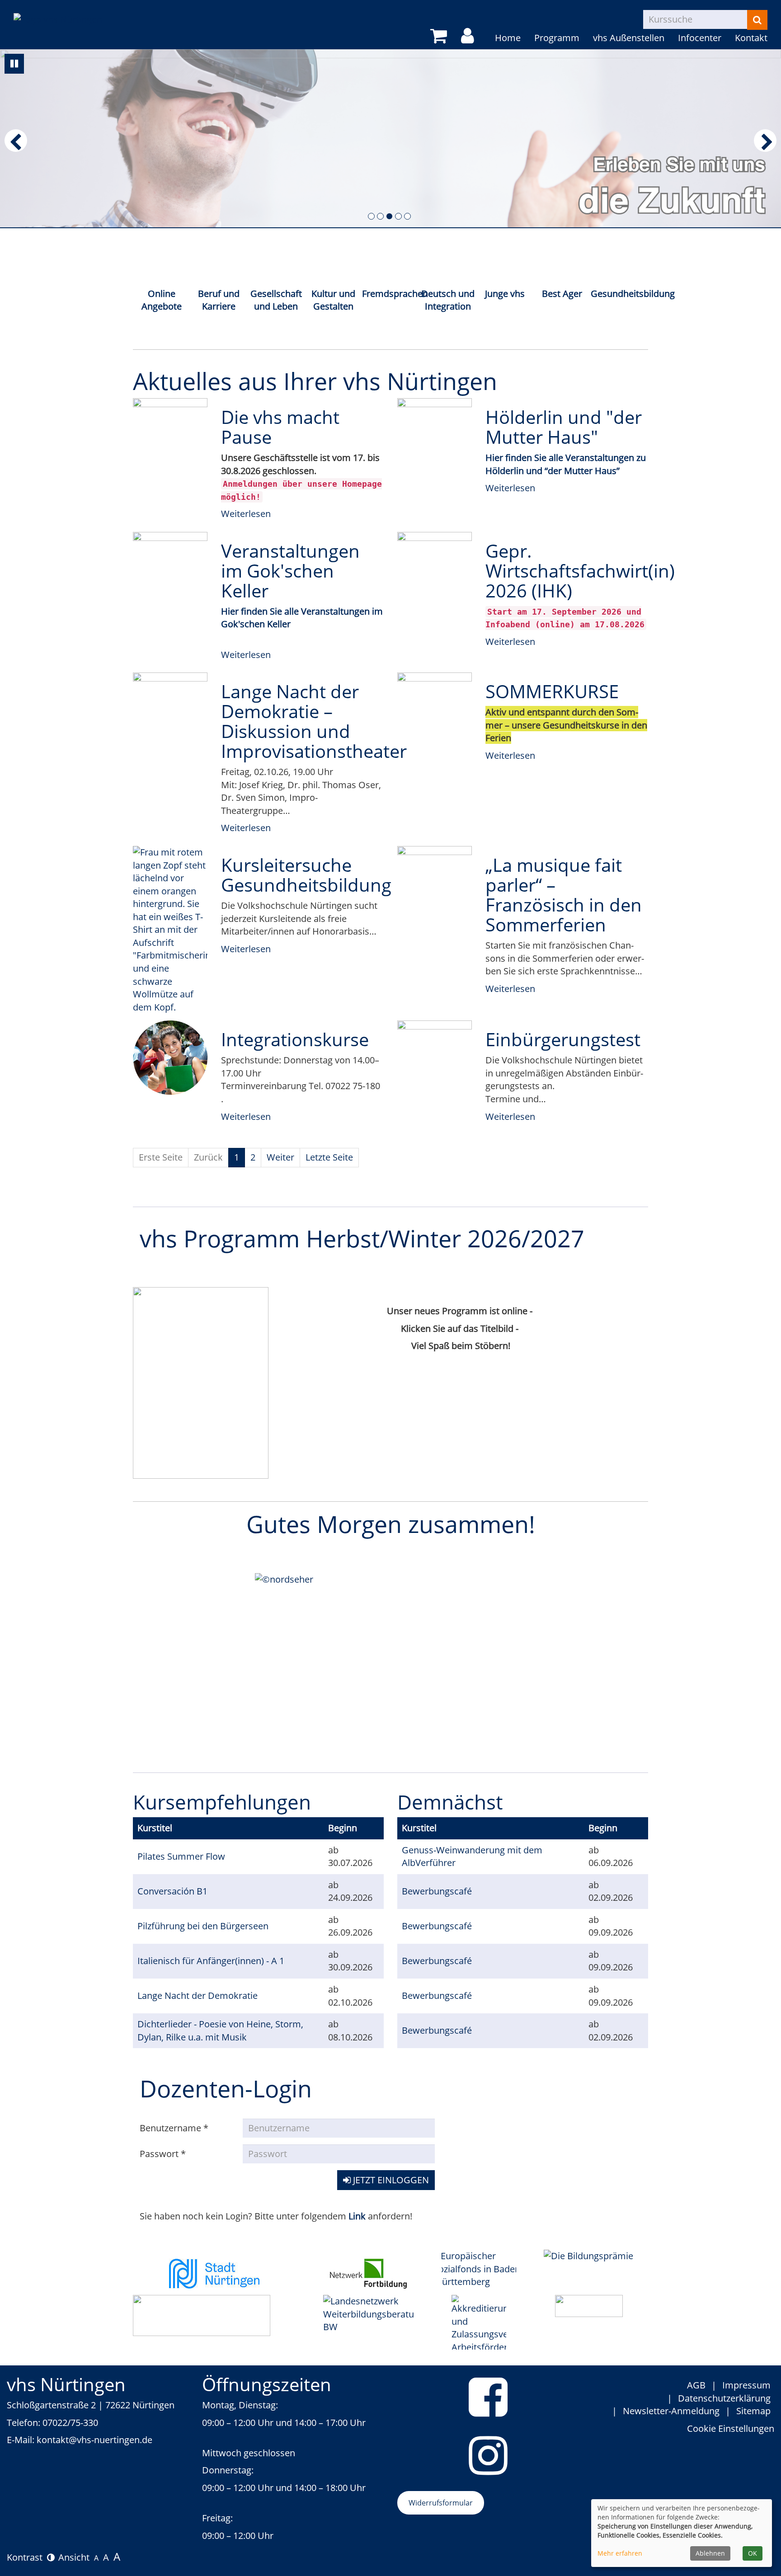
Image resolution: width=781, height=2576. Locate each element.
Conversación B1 (172, 1891)
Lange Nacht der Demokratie (198, 1995)
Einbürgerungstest (563, 1039)
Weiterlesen (246, 514)
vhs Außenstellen (629, 38)
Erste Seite (161, 1157)
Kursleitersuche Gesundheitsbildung (306, 875)
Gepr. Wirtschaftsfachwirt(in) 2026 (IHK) (580, 571)
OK (753, 2553)
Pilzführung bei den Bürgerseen (203, 1926)
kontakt (53, 2440)
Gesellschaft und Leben (276, 300)
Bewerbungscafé (437, 1891)
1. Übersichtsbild (371, 216)
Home (508, 38)
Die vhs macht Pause (280, 427)
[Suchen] (757, 20)
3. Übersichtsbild (389, 216)
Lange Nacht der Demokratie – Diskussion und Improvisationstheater (314, 721)
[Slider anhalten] (14, 64)
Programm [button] (557, 38)
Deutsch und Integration (448, 300)
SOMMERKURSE (552, 691)
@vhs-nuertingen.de (111, 2440)
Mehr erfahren (620, 2553)
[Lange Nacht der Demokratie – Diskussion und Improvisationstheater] (170, 710)
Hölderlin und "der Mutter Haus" (564, 427)
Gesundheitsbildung (619, 294)
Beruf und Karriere (219, 300)
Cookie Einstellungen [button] (731, 2428)
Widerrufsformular (441, 2503)
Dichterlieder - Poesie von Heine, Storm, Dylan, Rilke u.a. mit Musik (220, 2031)
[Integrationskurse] (170, 1058)
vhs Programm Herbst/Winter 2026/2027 (362, 1238)
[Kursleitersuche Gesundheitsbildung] (170, 930)
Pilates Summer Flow (181, 1856)
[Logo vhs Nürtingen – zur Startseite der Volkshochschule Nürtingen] (58, 12)
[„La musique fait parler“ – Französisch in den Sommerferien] (435, 883)
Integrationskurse (295, 1039)
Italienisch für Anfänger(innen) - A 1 (211, 1961)
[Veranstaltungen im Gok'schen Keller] (170, 569)
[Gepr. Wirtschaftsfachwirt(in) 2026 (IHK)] (435, 569)
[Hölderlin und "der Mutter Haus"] (435, 436)
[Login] (469, 36)
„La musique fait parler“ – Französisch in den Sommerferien (564, 895)
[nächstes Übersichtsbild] (765, 141)
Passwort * (163, 2154)
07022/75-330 (70, 2423)
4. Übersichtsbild (398, 216)
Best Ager (562, 294)
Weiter (280, 1157)
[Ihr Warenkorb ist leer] (440, 36)
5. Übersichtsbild (407, 216)
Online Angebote (162, 300)
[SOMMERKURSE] (435, 710)
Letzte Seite (329, 1157)
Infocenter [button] (700, 38)
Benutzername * (174, 2128)
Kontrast (27, 2557)
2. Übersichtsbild (380, 216)
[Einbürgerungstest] (435, 1058)
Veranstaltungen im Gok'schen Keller (290, 571)
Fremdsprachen (391, 294)
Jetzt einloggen (390, 2180)
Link (358, 2216)
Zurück (208, 1157)
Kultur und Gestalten (333, 300)
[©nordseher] (390, 1666)
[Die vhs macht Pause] (170, 436)
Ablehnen (710, 2553)
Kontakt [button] (751, 38)
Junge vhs (505, 294)
